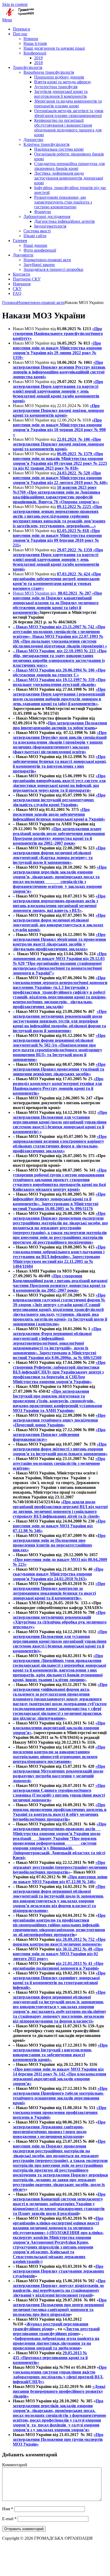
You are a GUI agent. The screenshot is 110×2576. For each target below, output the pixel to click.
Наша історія (35, 43)
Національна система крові (59, 149)
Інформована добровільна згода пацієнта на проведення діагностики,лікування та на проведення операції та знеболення (56, 2343)
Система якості (37, 231)
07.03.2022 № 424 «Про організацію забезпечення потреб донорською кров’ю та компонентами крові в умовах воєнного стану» (57, 581)
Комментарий (15, 2465)
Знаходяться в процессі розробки (53, 269)
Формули (43, 212)
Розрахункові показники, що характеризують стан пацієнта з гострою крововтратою (63, 202)
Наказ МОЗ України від (35, 593)
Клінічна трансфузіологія (46, 144)
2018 (38, 63)
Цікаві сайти (35, 236)
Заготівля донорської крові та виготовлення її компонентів (61, 94)
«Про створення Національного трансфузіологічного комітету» (58, 333)
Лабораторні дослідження (47, 216)
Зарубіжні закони (39, 265)
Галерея (20, 241)
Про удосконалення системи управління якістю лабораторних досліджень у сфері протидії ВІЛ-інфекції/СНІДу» (60, 2374)
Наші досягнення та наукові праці (54, 48)
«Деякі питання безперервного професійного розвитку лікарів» (59, 2391)
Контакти (21, 274)
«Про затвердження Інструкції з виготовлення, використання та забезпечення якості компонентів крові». (60, 2052)
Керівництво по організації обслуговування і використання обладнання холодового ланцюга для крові (68, 128)
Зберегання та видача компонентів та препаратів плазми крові (68, 104)
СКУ (17, 289)
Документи (23, 255)
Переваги (21, 29)
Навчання (22, 284)
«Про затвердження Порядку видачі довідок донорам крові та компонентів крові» (58, 410)
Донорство (33, 140)
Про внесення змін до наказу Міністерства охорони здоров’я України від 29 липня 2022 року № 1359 (57, 350)
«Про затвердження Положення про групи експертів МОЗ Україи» (58, 2439)
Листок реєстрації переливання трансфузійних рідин (56, 2331)
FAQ (17, 293)
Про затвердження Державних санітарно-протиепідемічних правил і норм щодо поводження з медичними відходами (59, 2129)
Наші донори (35, 245)
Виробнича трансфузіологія (49, 72)
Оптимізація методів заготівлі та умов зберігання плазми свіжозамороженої (69, 113)
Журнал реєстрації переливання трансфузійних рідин (51, 2326)
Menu (7, 20)
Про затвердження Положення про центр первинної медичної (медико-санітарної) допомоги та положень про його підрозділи (60, 2307)
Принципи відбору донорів (59, 77)
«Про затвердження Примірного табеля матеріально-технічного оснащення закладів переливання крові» (60, 2096)
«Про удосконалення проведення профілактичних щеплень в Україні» (60, 2112)
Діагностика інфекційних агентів (64, 221)
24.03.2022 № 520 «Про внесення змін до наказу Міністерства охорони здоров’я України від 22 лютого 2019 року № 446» (60, 478)
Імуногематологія (50, 226)
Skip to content (15, 4)
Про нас (20, 34)
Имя (8, 2509)
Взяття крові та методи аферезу (63, 82)
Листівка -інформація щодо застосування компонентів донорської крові (69, 178)
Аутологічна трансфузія (56, 87)
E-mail (9, 2519)
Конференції (35, 53)
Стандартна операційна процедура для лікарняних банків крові (69, 166)
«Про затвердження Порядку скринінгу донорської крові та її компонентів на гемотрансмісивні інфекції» (59, 1980)
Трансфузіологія (27, 67)
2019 (38, 58)
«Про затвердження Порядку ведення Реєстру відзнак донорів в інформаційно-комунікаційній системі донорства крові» (59, 370)
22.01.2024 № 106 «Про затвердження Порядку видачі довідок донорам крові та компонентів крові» (58, 444)
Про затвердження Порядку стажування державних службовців (58, 2271)
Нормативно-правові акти (47, 260)
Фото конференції (40, 250)
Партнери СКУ (27, 279)
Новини (31, 39)
